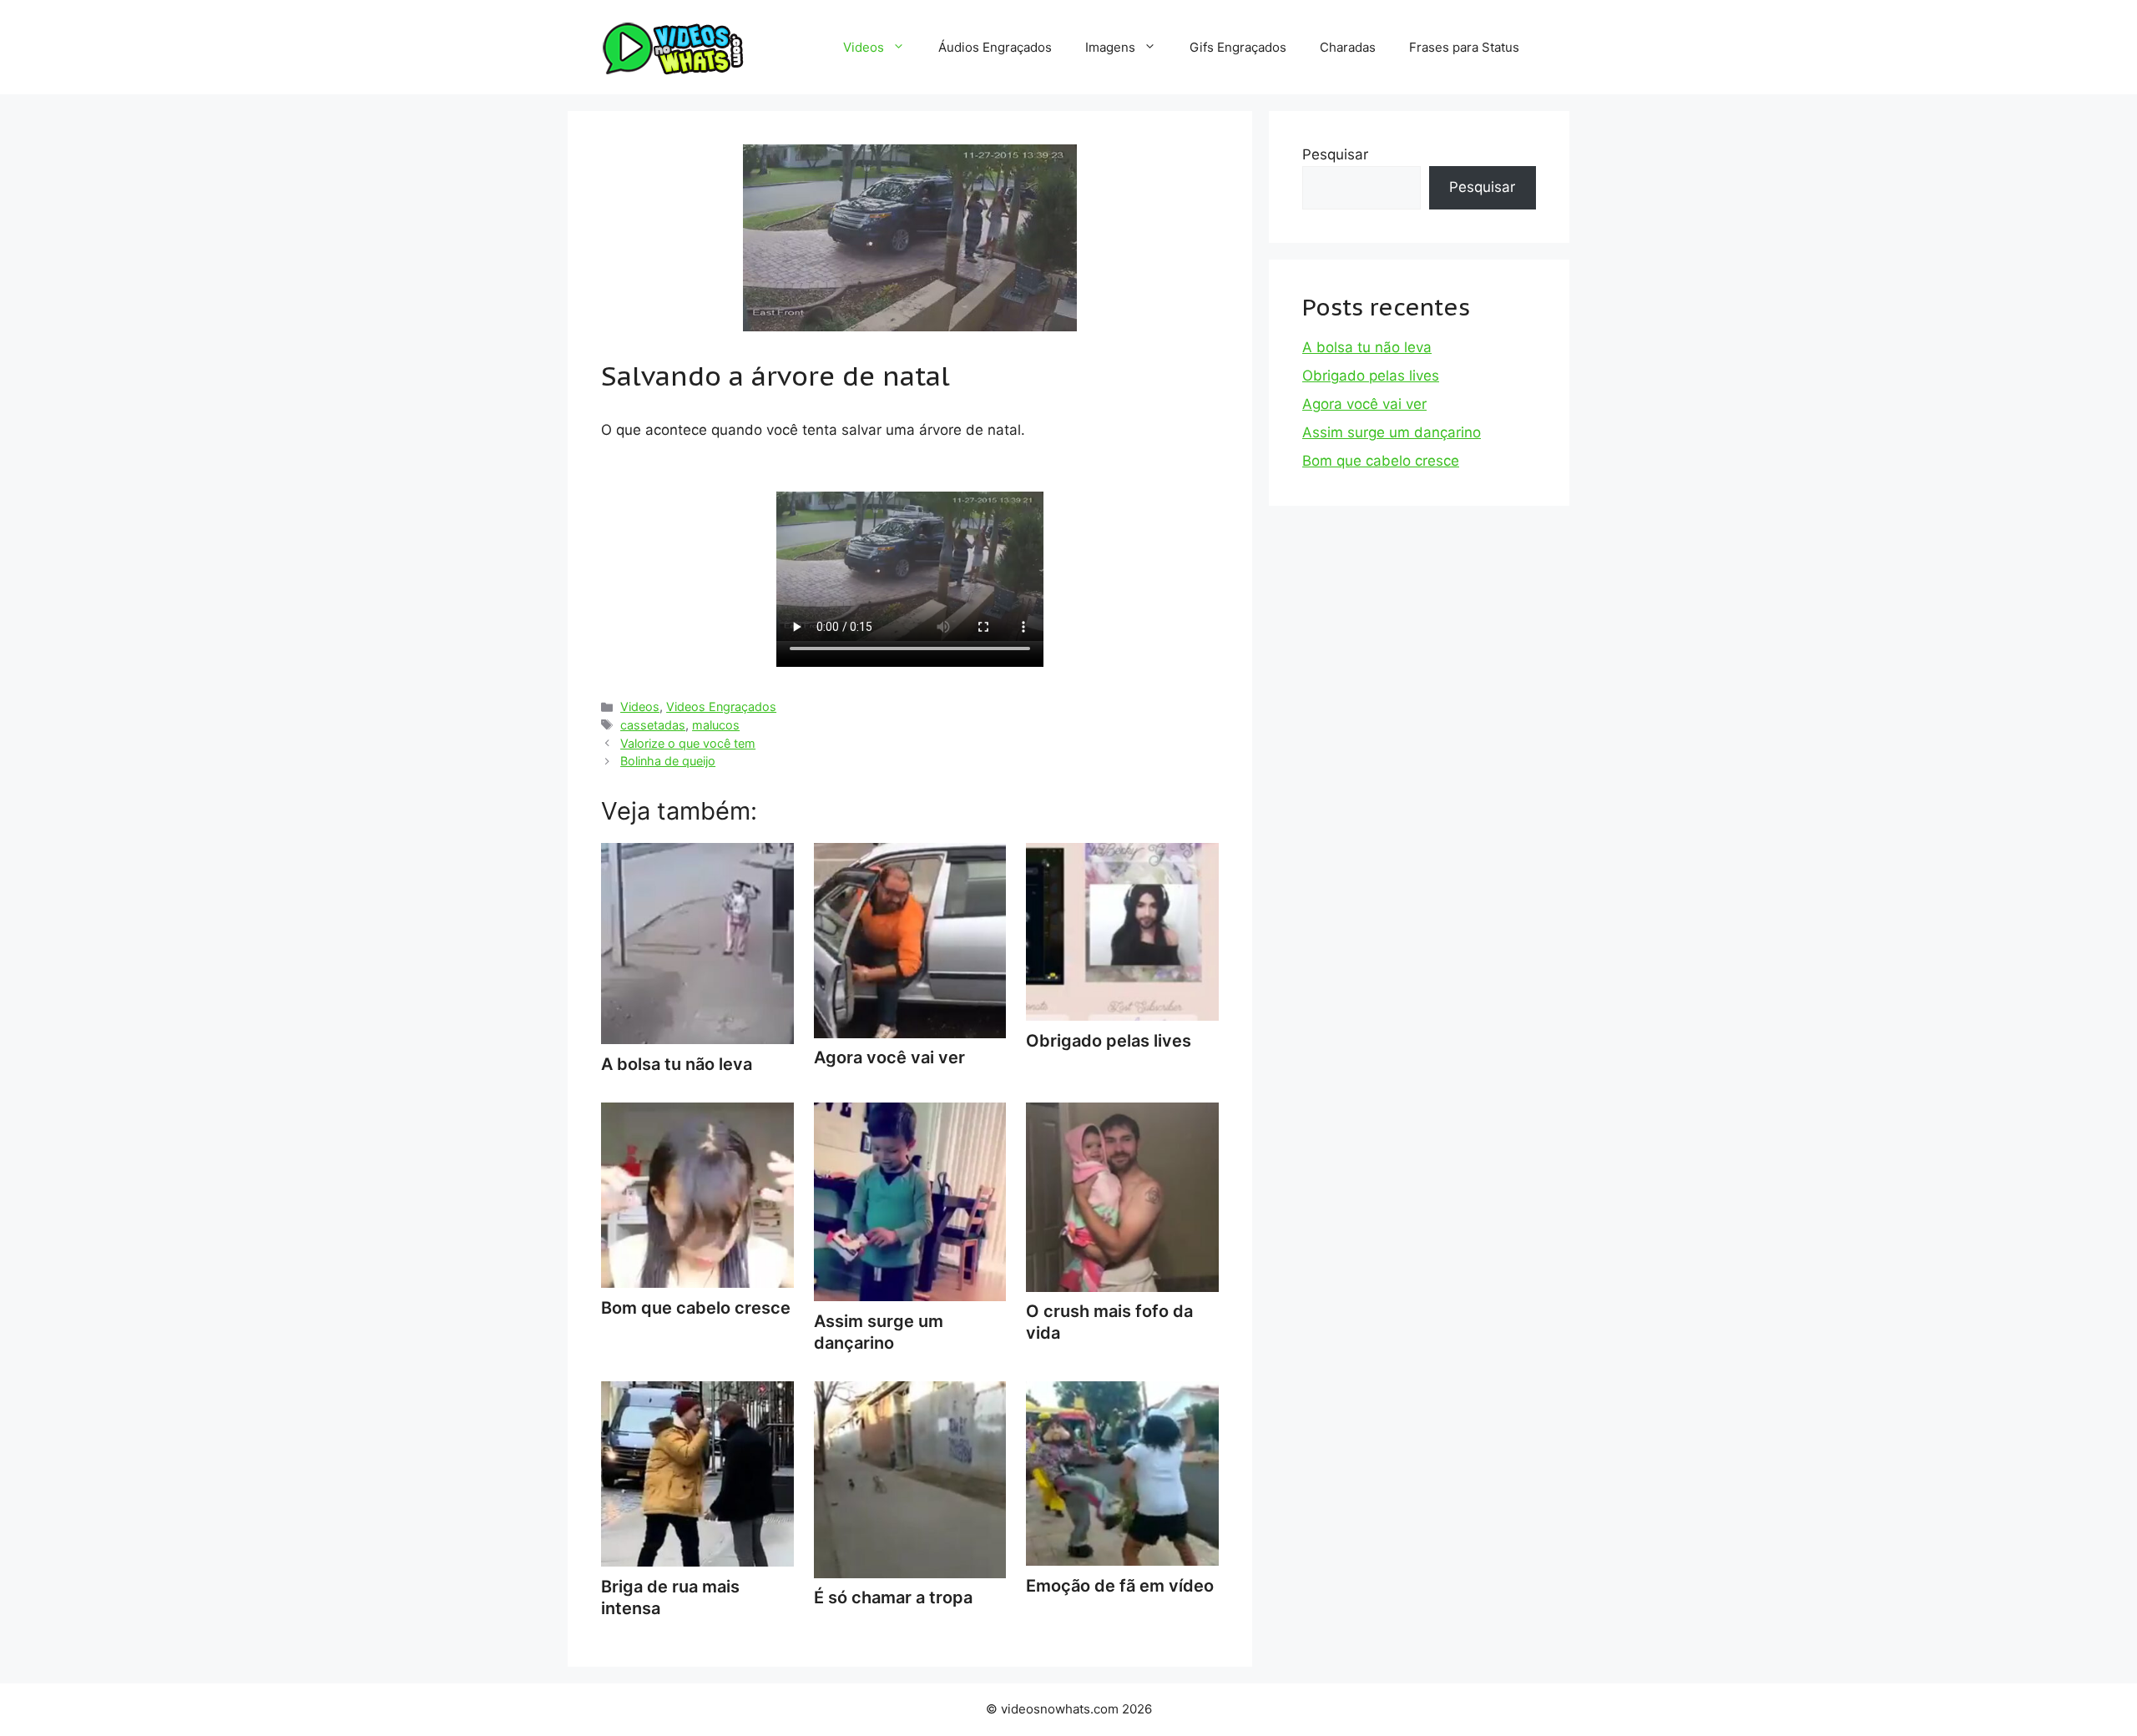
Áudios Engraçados (995, 47)
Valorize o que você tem (688, 743)
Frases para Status (1464, 47)
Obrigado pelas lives (1371, 376)
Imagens (1110, 47)
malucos (716, 725)
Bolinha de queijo (668, 761)
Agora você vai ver (1364, 404)
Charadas (1348, 47)
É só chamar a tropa (893, 1597)
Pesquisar (1335, 154)
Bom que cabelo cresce (1381, 461)
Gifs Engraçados (1238, 47)
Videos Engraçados (721, 707)
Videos (864, 47)
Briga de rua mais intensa (670, 1597)
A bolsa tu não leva (1367, 347)
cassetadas (653, 725)
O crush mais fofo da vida (1109, 1322)
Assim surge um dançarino (879, 1332)
